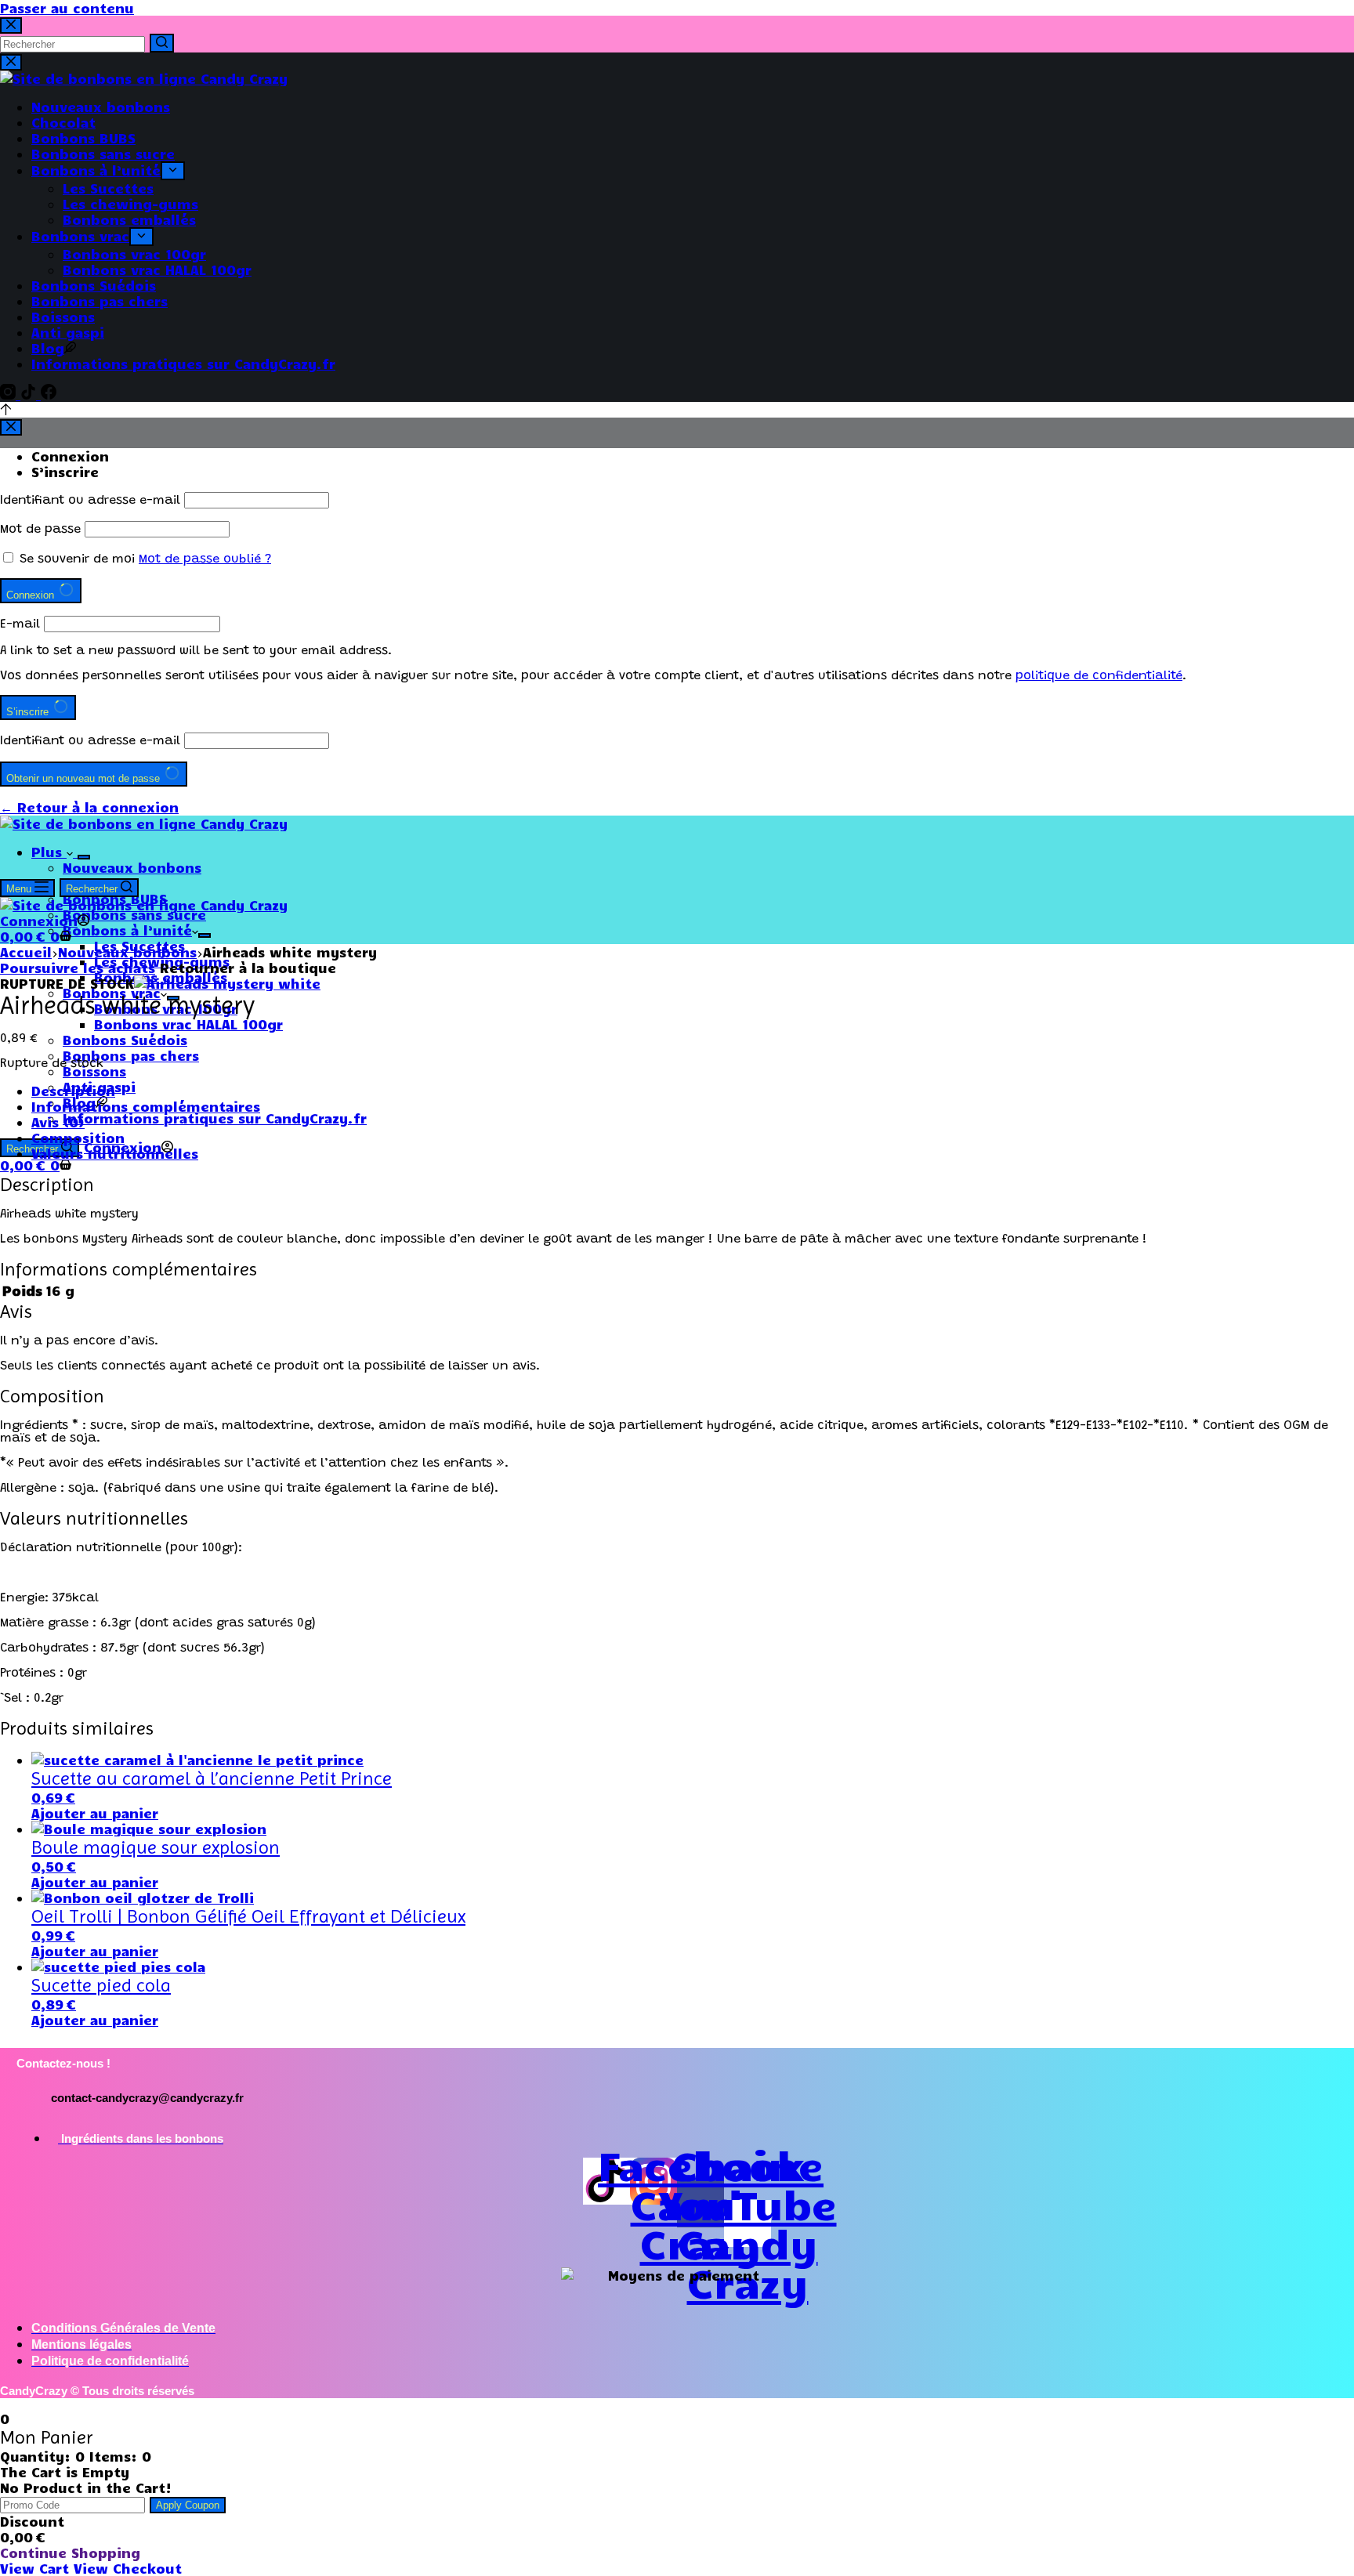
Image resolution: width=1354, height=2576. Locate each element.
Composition (78, 1138)
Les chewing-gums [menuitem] (130, 204)
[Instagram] (10, 394)
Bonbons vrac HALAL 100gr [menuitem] (157, 270)
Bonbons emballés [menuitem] (129, 219)
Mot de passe (40, 530)
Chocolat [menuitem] (63, 122)
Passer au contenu (67, 8)
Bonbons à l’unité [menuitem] (96, 170)
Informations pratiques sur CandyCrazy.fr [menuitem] (183, 364)
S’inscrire (65, 472)
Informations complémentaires (146, 1106)
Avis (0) (58, 1122)
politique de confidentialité (1099, 676)
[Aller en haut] (6, 410)
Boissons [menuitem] (63, 317)
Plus (49, 852)
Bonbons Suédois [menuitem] (94, 285)
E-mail (20, 624)
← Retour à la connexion (89, 807)
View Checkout (128, 2568)
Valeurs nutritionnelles (115, 1153)
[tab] (693, 1091)
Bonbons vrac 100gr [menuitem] (134, 254)
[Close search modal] (11, 25)
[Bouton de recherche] (162, 43)
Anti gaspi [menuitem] (68, 332)
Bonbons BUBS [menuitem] (83, 138)
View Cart (37, 2568)
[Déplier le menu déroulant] (173, 171)
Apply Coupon (188, 2505)
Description (73, 1091)
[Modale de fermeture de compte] (11, 427)
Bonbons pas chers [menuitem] (100, 301)
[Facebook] (49, 394)
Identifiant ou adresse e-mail (90, 501)
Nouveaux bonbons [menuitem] (101, 107)
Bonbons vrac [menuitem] (80, 236)
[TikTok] (31, 394)
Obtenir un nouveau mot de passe (85, 778)
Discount (32, 2521)
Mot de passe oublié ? (205, 559)
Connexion (70, 456)
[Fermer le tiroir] (11, 62)
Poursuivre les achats (78, 968)
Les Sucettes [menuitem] (108, 188)
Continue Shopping (70, 2552)
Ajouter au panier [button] (95, 1813)
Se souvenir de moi (77, 559)
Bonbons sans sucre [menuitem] (103, 154)
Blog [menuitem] (48, 348)
